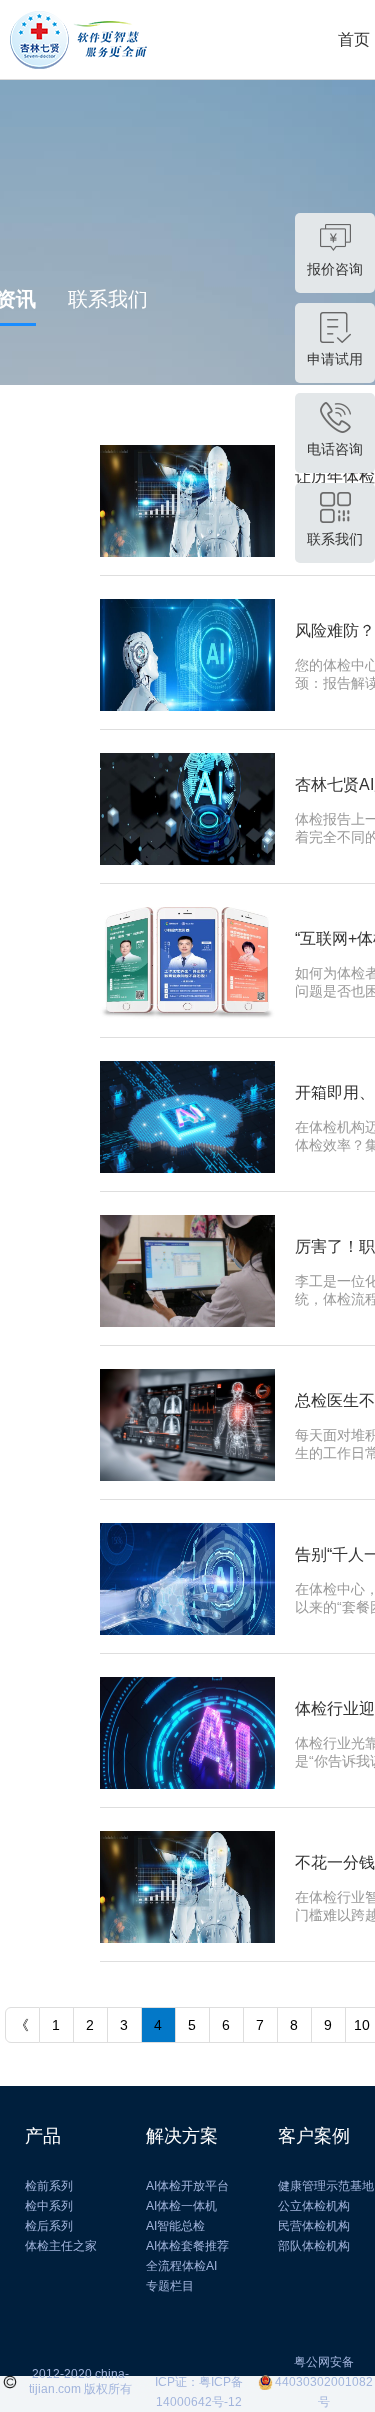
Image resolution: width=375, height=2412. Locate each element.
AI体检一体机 (181, 2206)
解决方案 (182, 2136)
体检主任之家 (61, 2246)
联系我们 (108, 299)
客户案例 (314, 2136)
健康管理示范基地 (326, 2186)
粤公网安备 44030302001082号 (324, 2382)
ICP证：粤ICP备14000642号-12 (199, 2383)
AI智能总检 (175, 2226)
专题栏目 (170, 2286)
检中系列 (49, 2206)
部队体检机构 (314, 2246)
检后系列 (49, 2226)
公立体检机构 (314, 2206)
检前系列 (49, 2186)
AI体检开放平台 (187, 2186)
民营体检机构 (314, 2226)
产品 (43, 2136)
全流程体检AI (181, 2266)
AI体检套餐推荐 (187, 2246)
